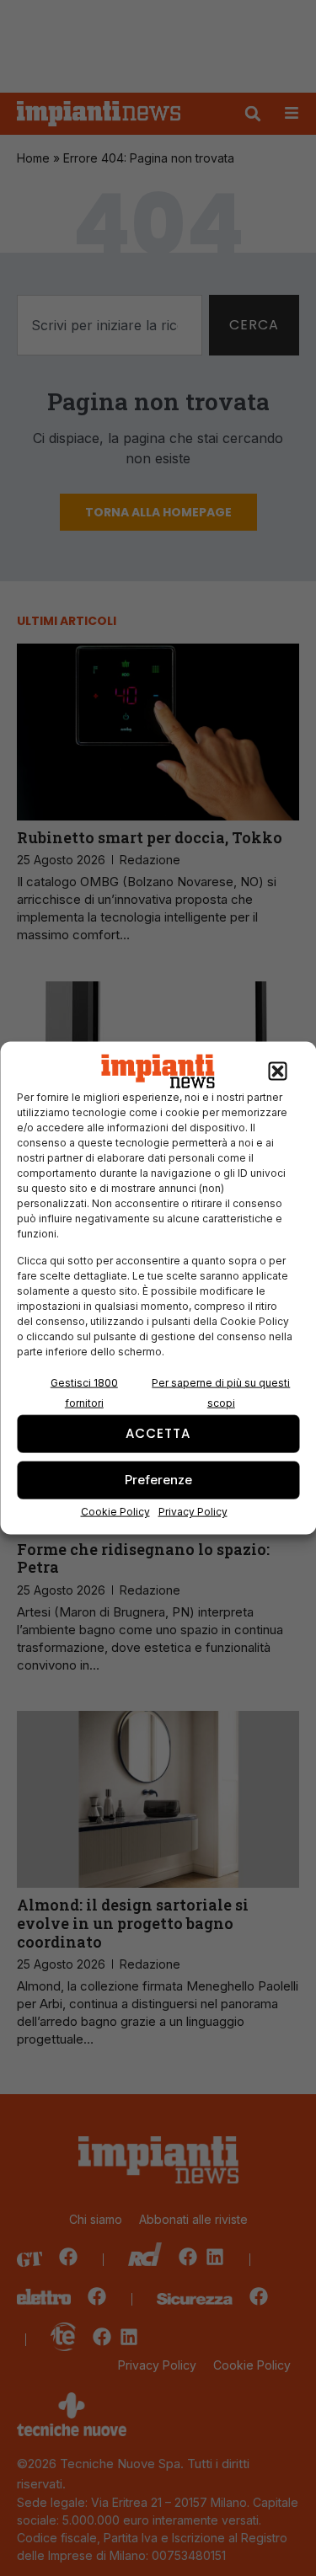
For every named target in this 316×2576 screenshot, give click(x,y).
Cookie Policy (115, 1511)
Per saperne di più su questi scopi (221, 1392)
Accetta (158, 1433)
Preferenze (158, 1480)
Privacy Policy (193, 1511)
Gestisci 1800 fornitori (84, 1392)
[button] (277, 1072)
